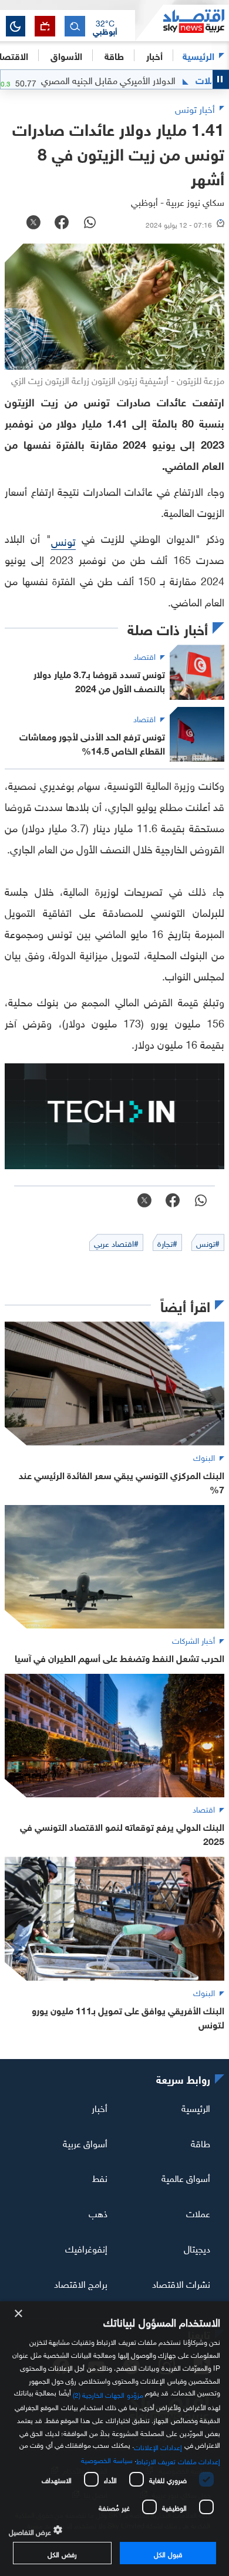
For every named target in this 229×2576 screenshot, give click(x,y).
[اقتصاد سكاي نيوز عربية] (182, 23)
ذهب (98, 2213)
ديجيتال (197, 2248)
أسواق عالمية (186, 2177)
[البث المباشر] (45, 26)
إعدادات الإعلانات (158, 2446)
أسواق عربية (85, 2142)
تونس (63, 540)
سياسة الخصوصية (107, 2459)
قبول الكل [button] (168, 2553)
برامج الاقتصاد (81, 2283)
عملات (198, 2213)
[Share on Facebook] (62, 223)
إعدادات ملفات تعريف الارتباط (178, 2460)
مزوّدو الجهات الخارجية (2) (108, 2393)
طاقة (201, 2142)
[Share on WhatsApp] (90, 223)
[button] (105, 26)
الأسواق (66, 55)
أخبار (100, 2107)
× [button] (19, 2314)
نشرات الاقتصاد (181, 2283)
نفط (100, 2177)
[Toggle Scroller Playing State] (221, 79)
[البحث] (75, 26)
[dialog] (114, 2439)
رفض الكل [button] (62, 2553)
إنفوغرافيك (86, 2248)
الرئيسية (198, 55)
